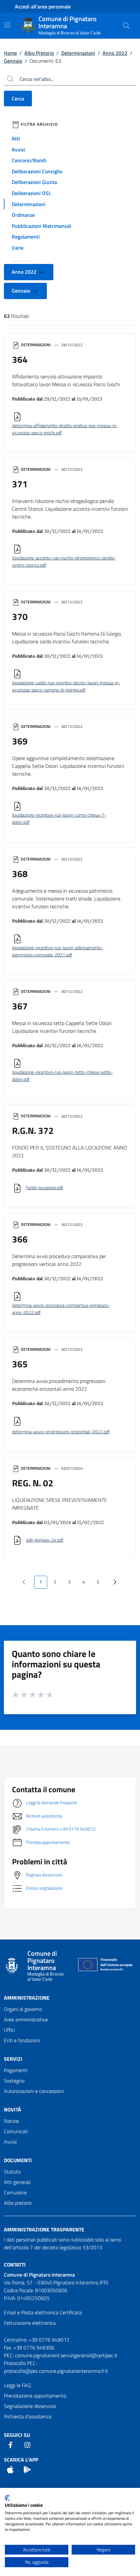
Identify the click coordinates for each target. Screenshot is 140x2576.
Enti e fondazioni (22, 2040)
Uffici (9, 2030)
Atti (16, 138)
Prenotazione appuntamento (35, 2396)
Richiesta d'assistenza (28, 2416)
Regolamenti (26, 237)
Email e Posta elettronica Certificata (43, 2312)
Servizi (13, 2059)
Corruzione (15, 2192)
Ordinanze (23, 215)
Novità (13, 2109)
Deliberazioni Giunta (34, 182)
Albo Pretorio (39, 53)
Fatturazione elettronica (30, 2323)
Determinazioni (78, 53)
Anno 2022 (115, 53)
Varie (18, 248)
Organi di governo (23, 2009)
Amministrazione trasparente (44, 2229)
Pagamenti (16, 2070)
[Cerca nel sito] (126, 26)
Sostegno (14, 2081)
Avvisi (19, 150)
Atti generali (17, 2182)
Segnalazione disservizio (30, 2406)
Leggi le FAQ (17, 2385)
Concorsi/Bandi (29, 160)
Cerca (18, 99)
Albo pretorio (18, 2203)
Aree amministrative (26, 2019)
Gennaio (13, 61)
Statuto (12, 2172)
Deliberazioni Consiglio (37, 171)
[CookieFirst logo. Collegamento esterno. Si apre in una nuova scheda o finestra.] (7, 2498)
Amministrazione (27, 1998)
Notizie (11, 2121)
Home (10, 53)
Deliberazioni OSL (31, 193)
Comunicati (16, 2131)
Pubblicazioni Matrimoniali (42, 226)
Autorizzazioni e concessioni (34, 2091)
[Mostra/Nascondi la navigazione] (7, 25)
